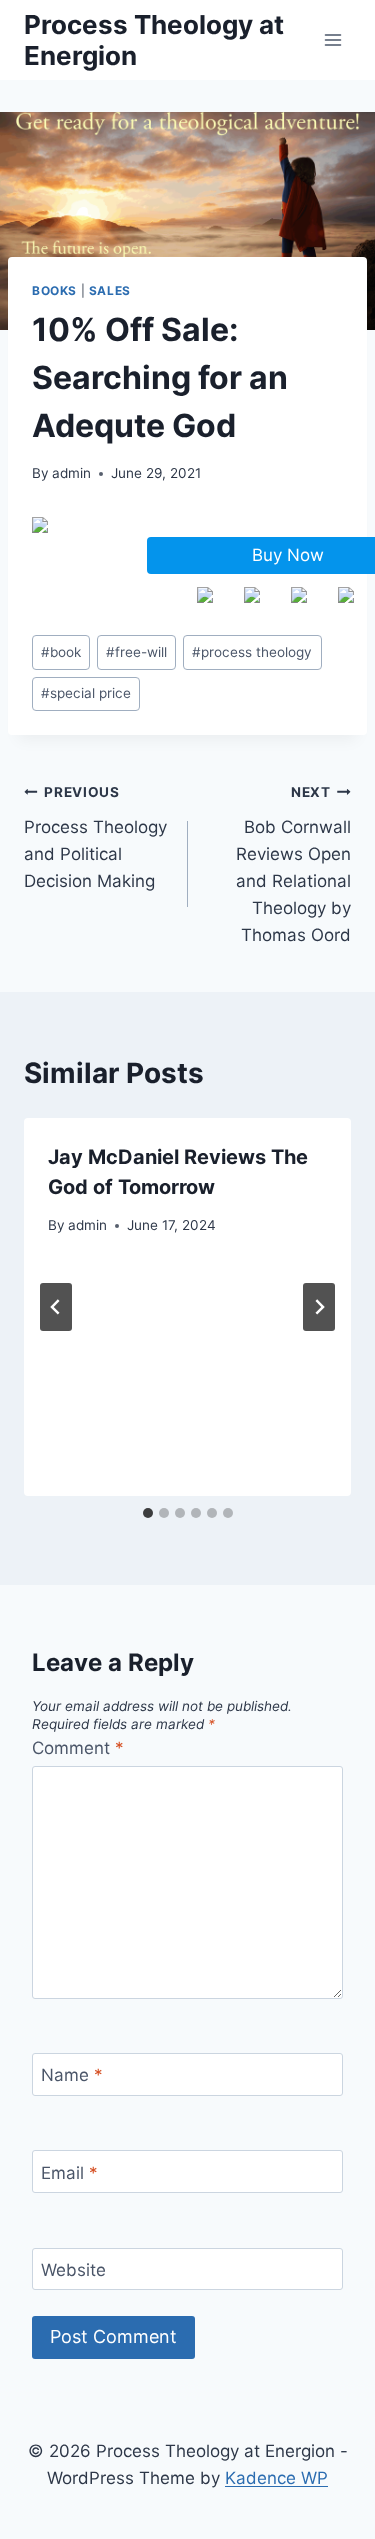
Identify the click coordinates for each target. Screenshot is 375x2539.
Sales (110, 290)
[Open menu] (332, 39)
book (61, 652)
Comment (78, 1748)
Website (73, 2270)
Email (69, 2172)
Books (54, 290)
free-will (136, 652)
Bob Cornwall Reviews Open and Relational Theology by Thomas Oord (293, 864)
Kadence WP (276, 2478)
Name (72, 2075)
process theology (252, 652)
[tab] (148, 1513)
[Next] (319, 1307)
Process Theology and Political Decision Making (95, 837)
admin (71, 473)
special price (86, 693)
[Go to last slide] (56, 1307)
